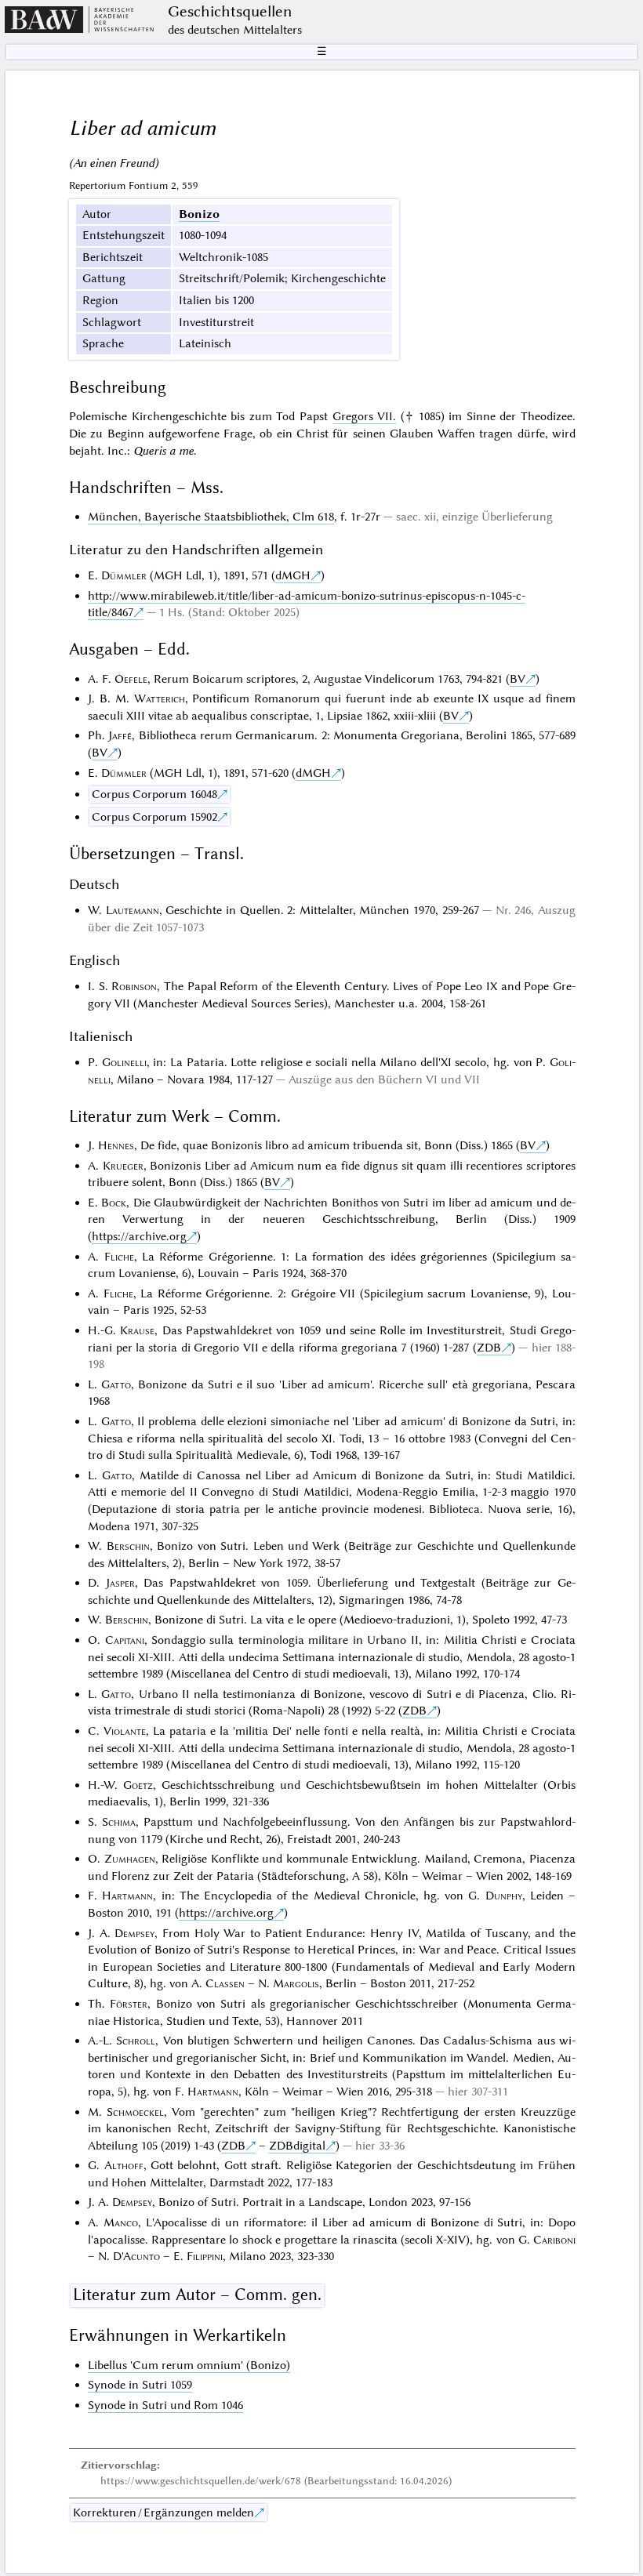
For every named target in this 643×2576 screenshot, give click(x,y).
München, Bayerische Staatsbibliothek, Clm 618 (211, 517)
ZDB (489, 1348)
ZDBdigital (297, 2146)
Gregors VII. (365, 416)
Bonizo (199, 214)
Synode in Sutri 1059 (140, 2385)
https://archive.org (139, 1236)
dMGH (293, 575)
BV (518, 679)
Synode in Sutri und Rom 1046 (165, 2405)
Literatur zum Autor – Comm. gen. (197, 2295)
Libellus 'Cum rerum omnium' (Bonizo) (189, 2365)
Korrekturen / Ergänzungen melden (163, 2513)
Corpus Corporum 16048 (154, 794)
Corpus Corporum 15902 (154, 817)
